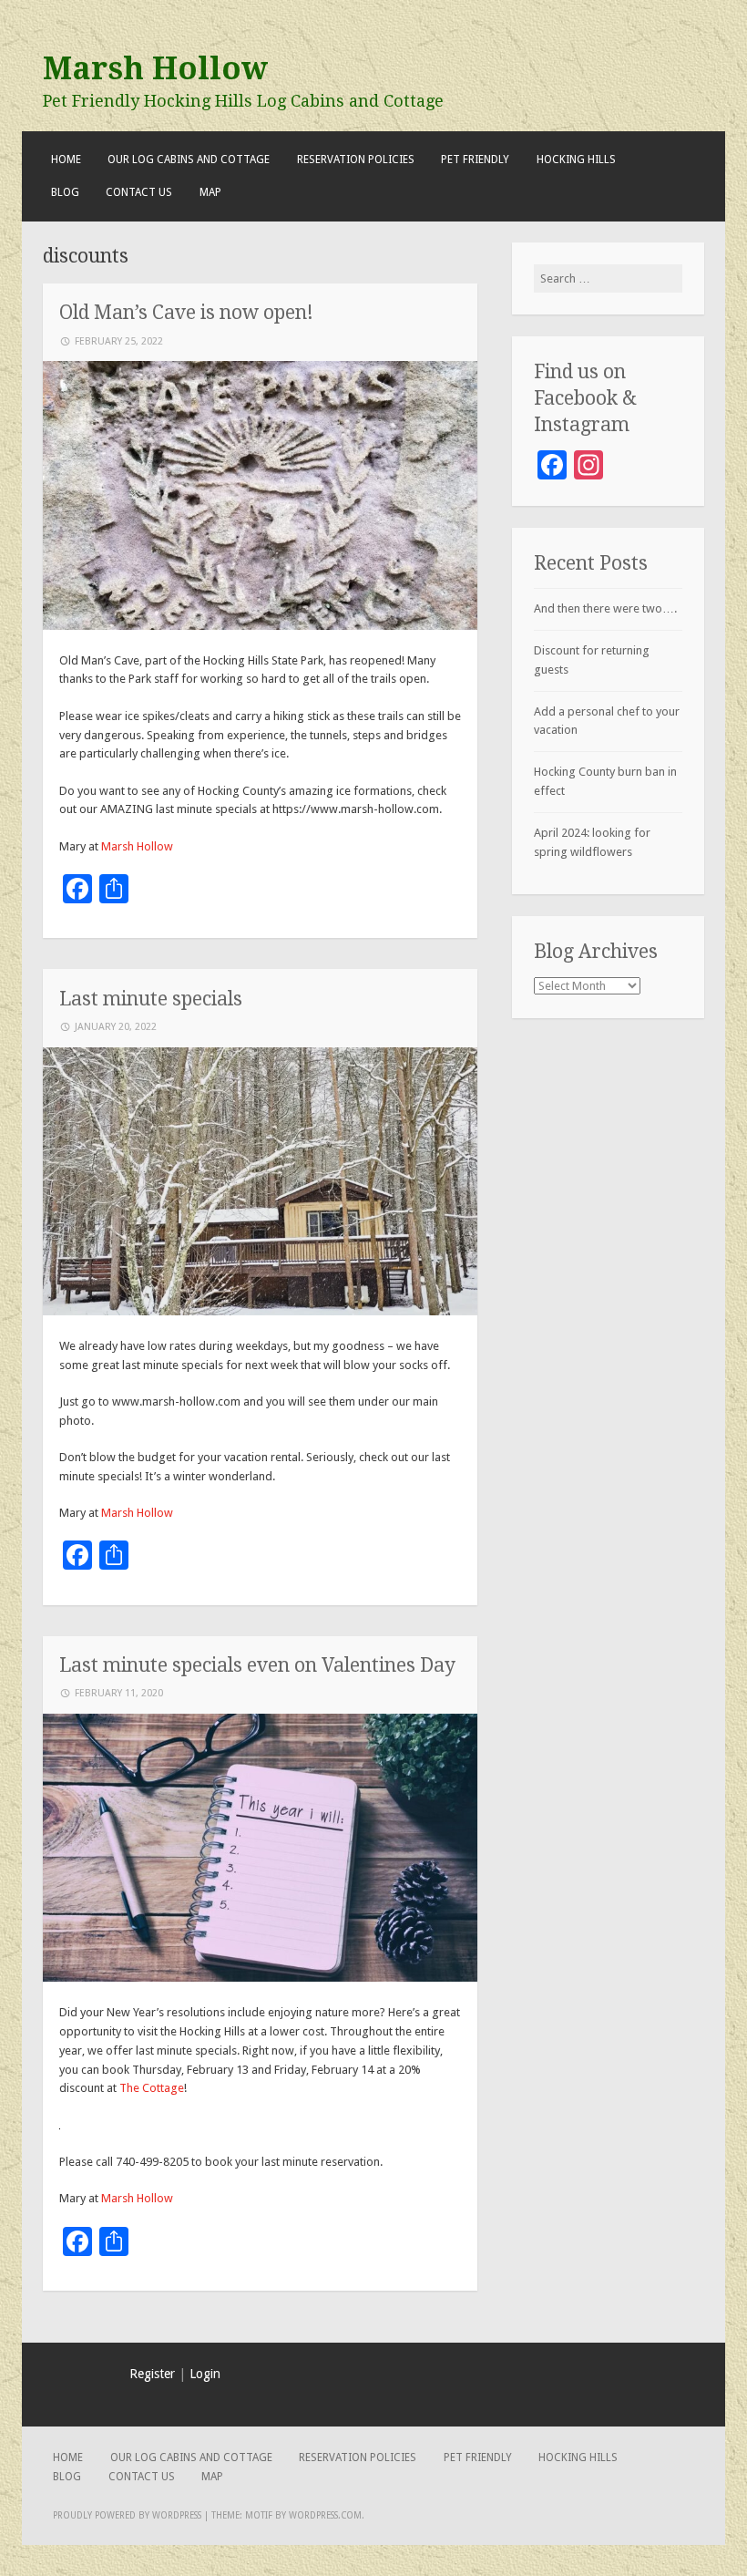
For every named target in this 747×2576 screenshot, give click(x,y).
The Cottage (152, 2088)
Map (210, 192)
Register (152, 2374)
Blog (65, 192)
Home (66, 160)
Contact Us (139, 192)
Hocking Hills (576, 160)
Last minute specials (151, 999)
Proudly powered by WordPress (127, 2515)
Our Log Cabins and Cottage (189, 160)
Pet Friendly (475, 160)
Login (205, 2374)
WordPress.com (325, 2515)
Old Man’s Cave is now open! (186, 312)
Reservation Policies (356, 160)
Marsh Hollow (155, 68)
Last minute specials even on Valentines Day (257, 1665)
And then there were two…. (605, 608)
